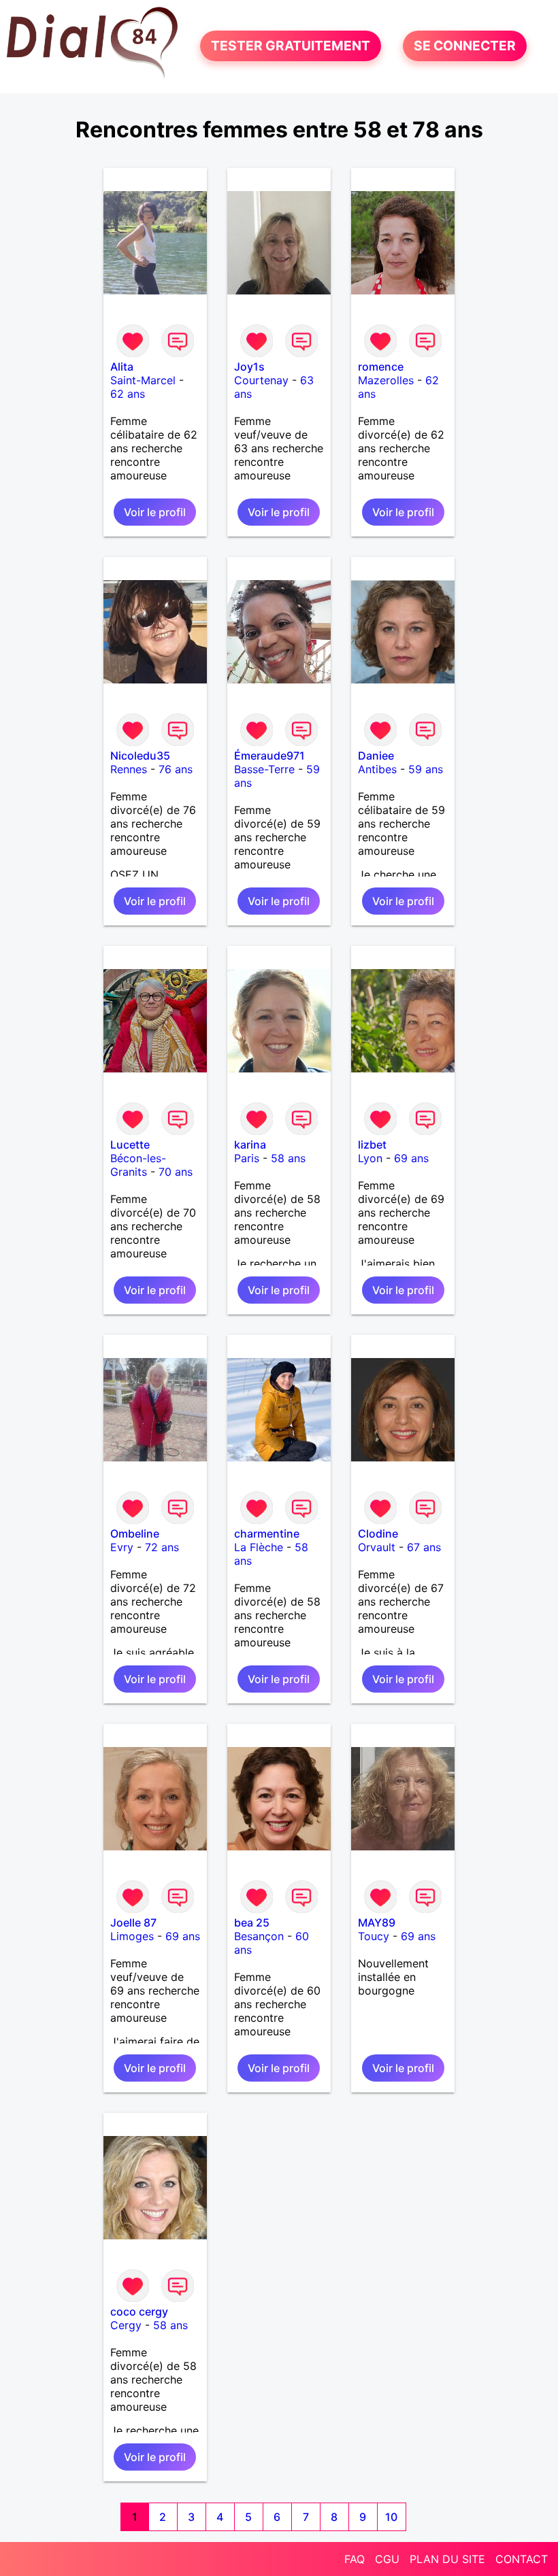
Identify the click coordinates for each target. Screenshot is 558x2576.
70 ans (176, 1172)
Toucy (374, 1936)
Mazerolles (386, 380)
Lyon (370, 1158)
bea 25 (252, 1922)
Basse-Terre (264, 769)
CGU (387, 2559)
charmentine (267, 1533)
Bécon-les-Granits (138, 1165)
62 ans (128, 394)
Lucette (130, 1145)
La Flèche (259, 1547)
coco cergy (139, 2311)
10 (391, 2517)
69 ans (411, 1158)
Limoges (132, 1936)
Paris (247, 1158)
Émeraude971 (269, 756)
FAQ (355, 2559)
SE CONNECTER (465, 46)
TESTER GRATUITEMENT (291, 46)
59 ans (426, 769)
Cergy (126, 2325)
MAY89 (377, 1922)
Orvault (377, 1547)
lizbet (372, 1145)
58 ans (288, 1158)
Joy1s (249, 367)
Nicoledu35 (140, 756)
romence (381, 367)
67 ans (424, 1547)
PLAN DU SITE (447, 2559)
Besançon (259, 1936)
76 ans (176, 769)
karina (250, 1145)
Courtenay (261, 380)
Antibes (377, 769)
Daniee (376, 756)
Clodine (378, 1533)
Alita (122, 367)
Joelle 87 (133, 1922)
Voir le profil (155, 512)
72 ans (162, 1547)
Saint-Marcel (143, 380)
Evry (122, 1547)
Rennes (129, 769)
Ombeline (135, 1533)
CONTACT (522, 2559)
